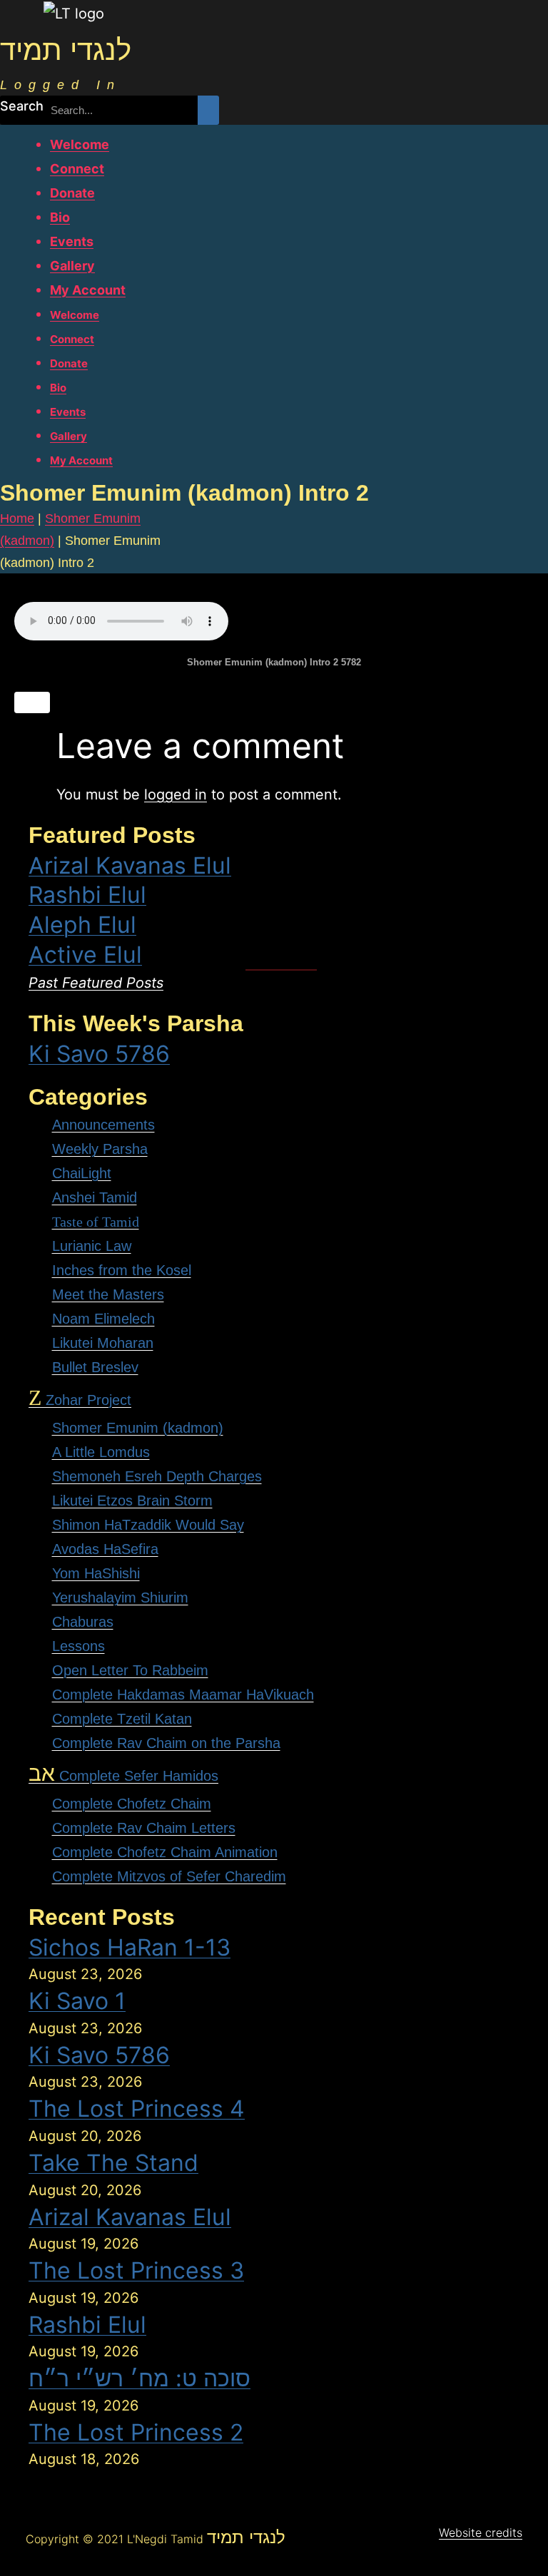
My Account (88, 290)
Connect (77, 169)
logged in (176, 794)
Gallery (72, 266)
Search (22, 106)
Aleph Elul (82, 925)
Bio (60, 217)
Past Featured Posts (96, 983)
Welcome (80, 144)
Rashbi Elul (87, 895)
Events (72, 241)
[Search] (208, 110)
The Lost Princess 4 (137, 2109)
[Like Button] (32, 702)
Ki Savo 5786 (99, 1054)
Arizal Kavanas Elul (130, 865)
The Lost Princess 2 (136, 2432)
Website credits (481, 2532)
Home (17, 518)
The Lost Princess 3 (136, 2270)
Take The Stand (113, 2163)
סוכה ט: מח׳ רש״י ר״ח (139, 2378)
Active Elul (85, 955)
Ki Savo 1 (77, 2001)
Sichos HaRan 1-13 (130, 1947)
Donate (72, 193)
